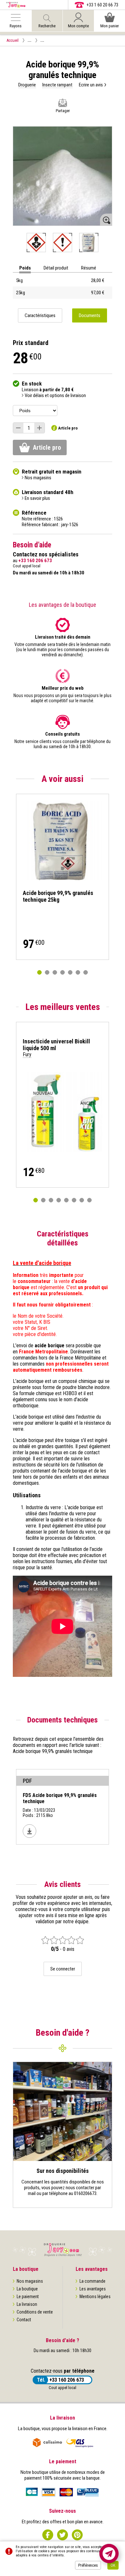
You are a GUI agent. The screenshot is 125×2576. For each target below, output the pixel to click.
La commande (92, 2281)
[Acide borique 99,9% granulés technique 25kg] (63, 840)
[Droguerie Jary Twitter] (63, 2535)
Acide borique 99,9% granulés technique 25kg (58, 896)
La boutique (27, 2289)
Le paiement (28, 2297)
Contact (24, 2320)
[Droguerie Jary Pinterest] (77, 2535)
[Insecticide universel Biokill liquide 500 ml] (63, 1112)
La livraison (27, 2304)
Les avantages (93, 2289)
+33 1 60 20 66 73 (102, 5)
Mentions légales (95, 2297)
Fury (27, 1054)
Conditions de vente (35, 2312)
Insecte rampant (57, 85)
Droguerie (27, 85)
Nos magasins (30, 2281)
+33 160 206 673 (67, 2380)
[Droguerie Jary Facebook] (48, 2535)
